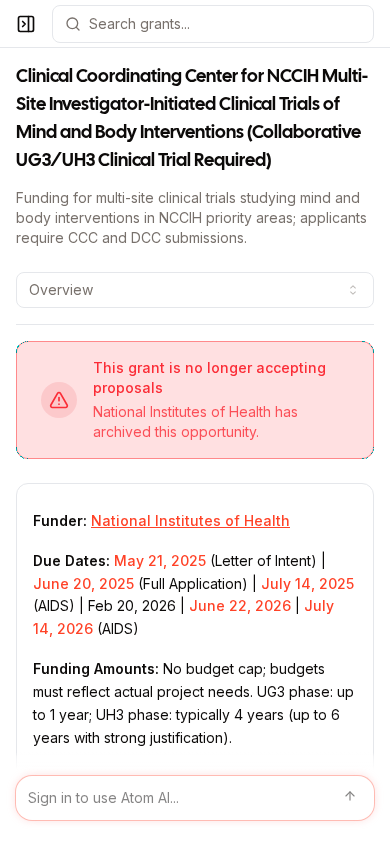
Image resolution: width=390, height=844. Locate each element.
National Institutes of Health (190, 520)
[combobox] (195, 290)
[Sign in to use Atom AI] (195, 798)
